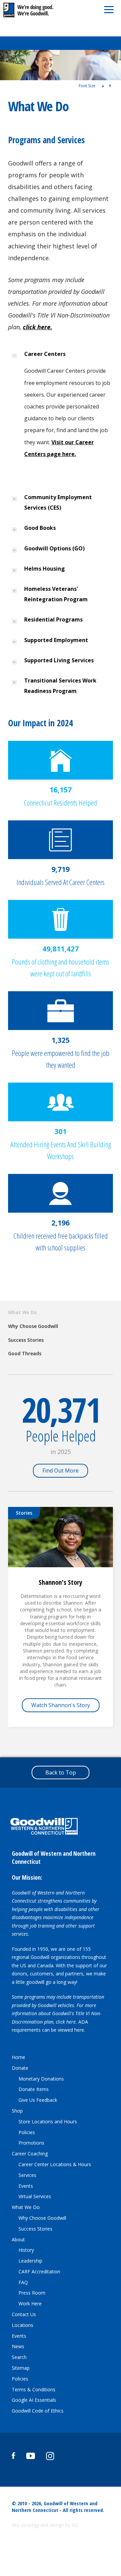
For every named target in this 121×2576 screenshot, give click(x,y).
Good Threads (25, 1353)
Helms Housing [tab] (45, 569)
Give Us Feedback (38, 2100)
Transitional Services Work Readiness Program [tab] (60, 686)
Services (27, 2175)
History (26, 2250)
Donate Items (34, 2089)
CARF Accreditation (39, 2271)
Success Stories (26, 1340)
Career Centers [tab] (46, 354)
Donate (20, 2068)
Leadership (30, 2261)
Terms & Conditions (34, 2389)
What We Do (23, 1312)
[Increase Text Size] (110, 86)
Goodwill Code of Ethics (38, 2411)
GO (75, 2525)
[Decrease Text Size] (103, 86)
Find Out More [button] (61, 1471)
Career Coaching (30, 2154)
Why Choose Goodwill (33, 1326)
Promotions (31, 2143)
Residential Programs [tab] (54, 619)
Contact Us (24, 2314)
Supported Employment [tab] (57, 640)
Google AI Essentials (34, 2400)
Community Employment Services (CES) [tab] (58, 502)
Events (26, 2186)
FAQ (23, 2282)
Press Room (32, 2293)
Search (19, 2357)
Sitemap (21, 2368)
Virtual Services (35, 2196)
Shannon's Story (61, 1582)
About (18, 2239)
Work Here (30, 2304)
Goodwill (33, 10)
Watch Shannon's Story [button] (61, 1705)
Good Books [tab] (41, 528)
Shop (17, 2111)
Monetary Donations (41, 2079)
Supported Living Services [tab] (60, 660)
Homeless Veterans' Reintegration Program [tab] (57, 594)
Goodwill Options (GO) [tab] (56, 548)
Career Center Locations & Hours (55, 2164)
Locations (23, 2325)
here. (80, 2030)
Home (18, 2057)
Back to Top (61, 1772)
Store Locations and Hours (48, 2122)
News (18, 2346)
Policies (27, 2132)
